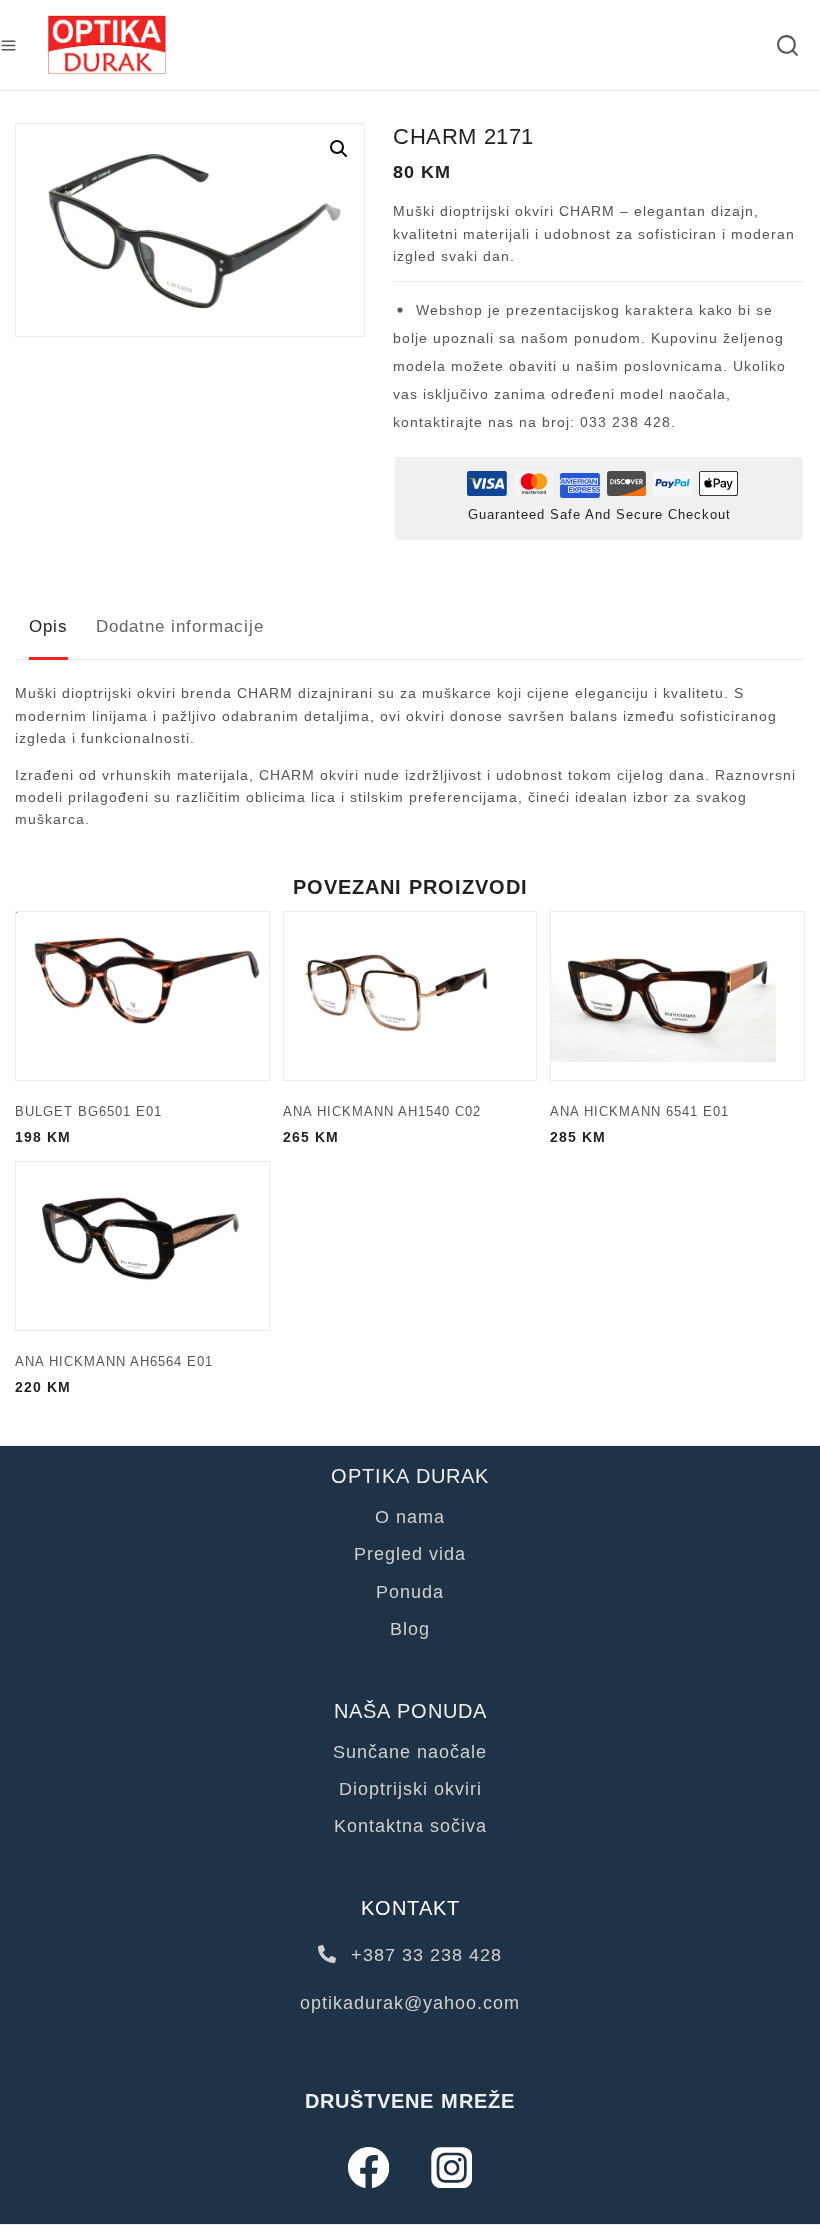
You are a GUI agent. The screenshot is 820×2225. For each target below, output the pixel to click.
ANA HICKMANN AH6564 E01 (114, 1361)
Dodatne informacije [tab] (180, 626)
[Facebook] (368, 2167)
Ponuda (410, 1592)
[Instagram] (451, 2167)
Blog (410, 1629)
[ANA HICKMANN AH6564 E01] (142, 1246)
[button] (339, 149)
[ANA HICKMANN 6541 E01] (677, 996)
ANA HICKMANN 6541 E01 (639, 1111)
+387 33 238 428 (423, 1955)
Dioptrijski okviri (410, 1789)
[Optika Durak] (107, 45)
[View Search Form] (787, 45)
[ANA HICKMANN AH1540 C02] (410, 996)
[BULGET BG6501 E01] (142, 996)
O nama (410, 1517)
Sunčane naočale (410, 1752)
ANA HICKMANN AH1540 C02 (382, 1111)
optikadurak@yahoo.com (410, 2003)
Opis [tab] (48, 626)
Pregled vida (410, 1554)
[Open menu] (8, 45)
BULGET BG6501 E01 (88, 1111)
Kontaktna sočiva (410, 1826)
